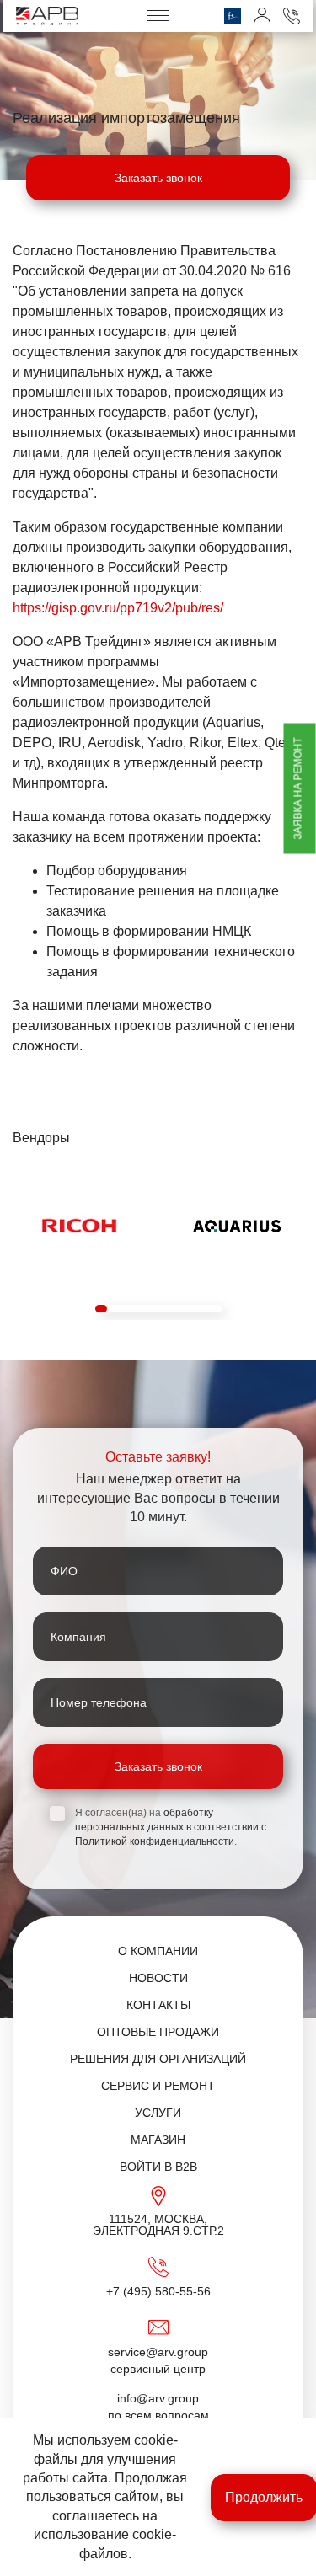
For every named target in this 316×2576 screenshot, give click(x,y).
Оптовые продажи (158, 2032)
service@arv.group (158, 2352)
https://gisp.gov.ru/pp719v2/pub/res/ (118, 608)
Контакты (158, 2005)
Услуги (158, 2113)
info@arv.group (158, 2398)
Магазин (158, 2140)
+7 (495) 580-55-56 (158, 2291)
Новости (158, 1978)
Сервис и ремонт (158, 2086)
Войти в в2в (158, 2167)
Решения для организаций (158, 2059)
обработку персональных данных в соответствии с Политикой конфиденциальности (171, 1827)
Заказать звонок (158, 178)
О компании (158, 1951)
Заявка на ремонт (298, 789)
